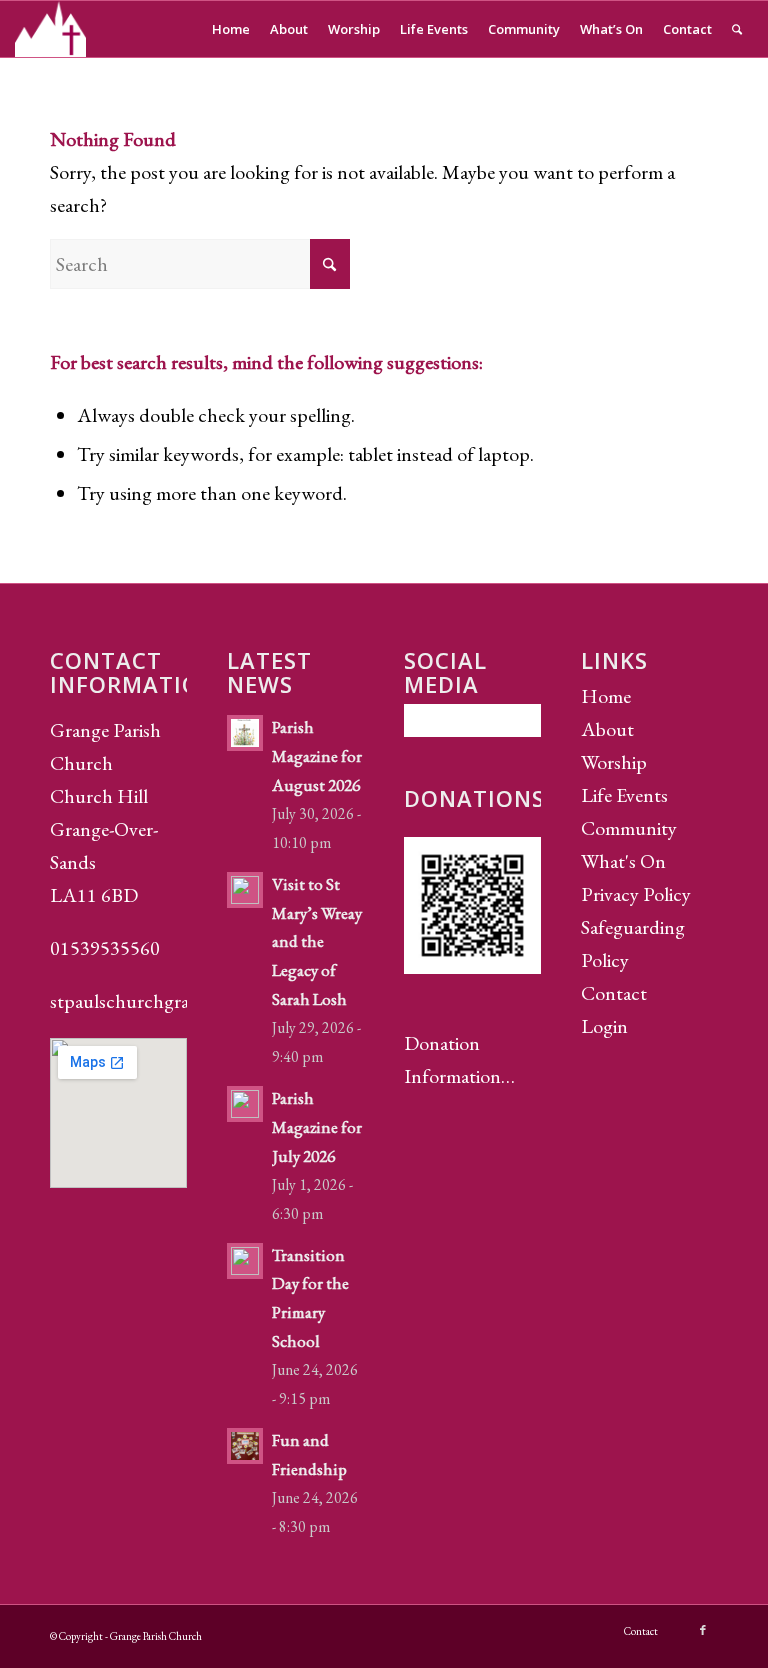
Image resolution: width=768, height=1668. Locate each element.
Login (604, 1026)
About (607, 729)
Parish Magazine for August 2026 (317, 756)
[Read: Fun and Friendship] (245, 1446)
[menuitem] (231, 29)
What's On (623, 861)
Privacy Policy (636, 894)
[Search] (737, 29)
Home (606, 696)
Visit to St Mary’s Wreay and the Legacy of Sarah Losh (317, 942)
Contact (614, 993)
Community (629, 828)
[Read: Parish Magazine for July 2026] (245, 1104)
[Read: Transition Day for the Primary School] (245, 1261)
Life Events (624, 795)
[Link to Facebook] (703, 1630)
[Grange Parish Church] (50, 29)
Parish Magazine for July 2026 (317, 1127)
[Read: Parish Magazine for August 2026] (245, 733)
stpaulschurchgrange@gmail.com (181, 1001)
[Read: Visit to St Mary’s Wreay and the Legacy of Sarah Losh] (245, 890)
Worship (614, 762)
